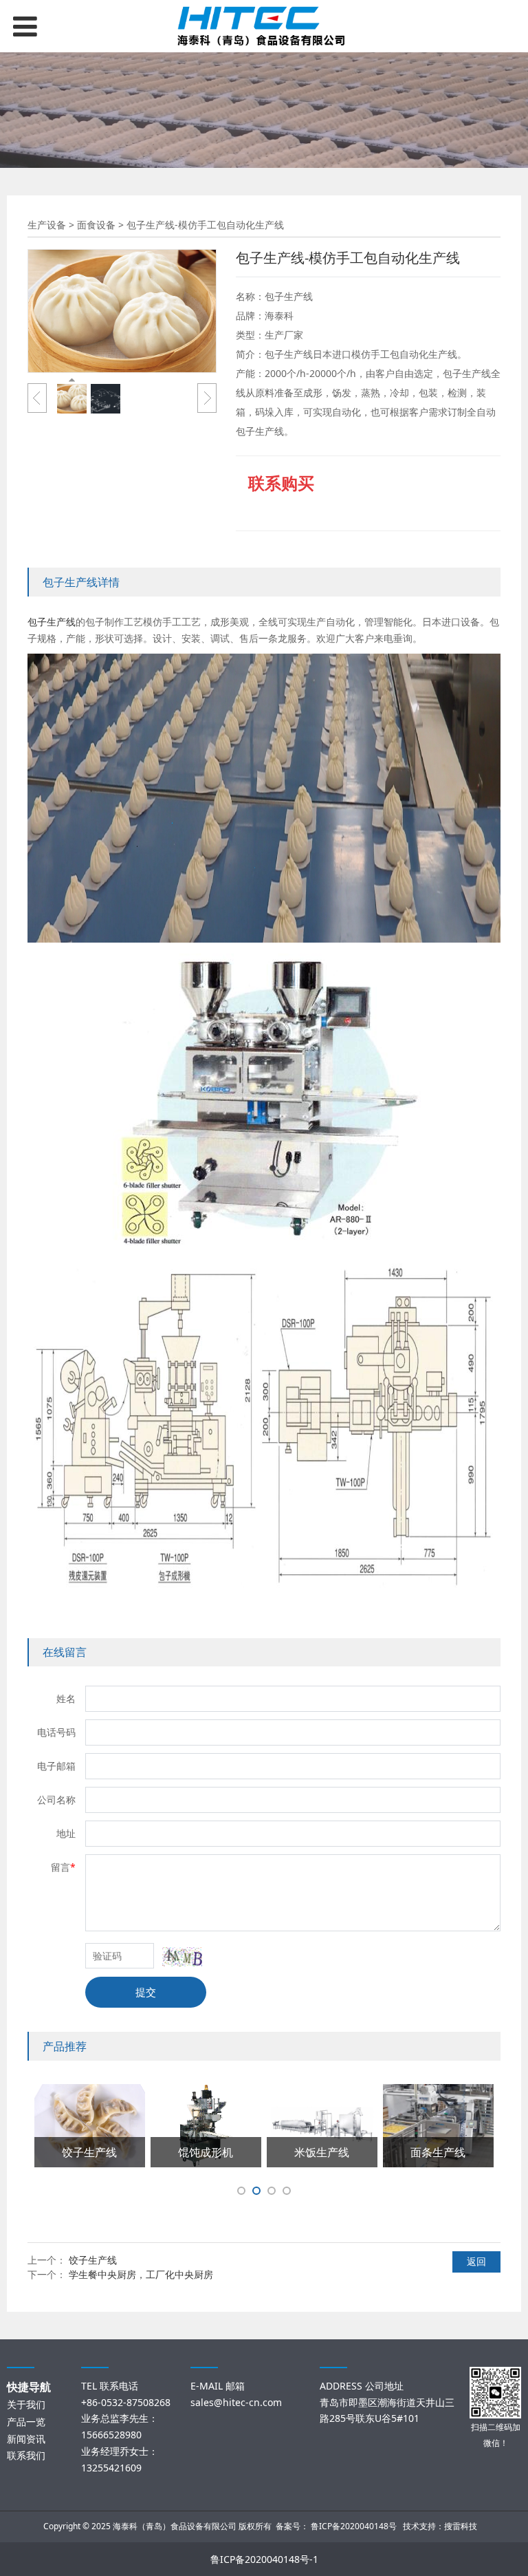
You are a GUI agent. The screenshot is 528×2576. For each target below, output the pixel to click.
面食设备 (96, 225)
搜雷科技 (461, 2526)
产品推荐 (65, 2046)
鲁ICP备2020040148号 (354, 2526)
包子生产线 (52, 622)
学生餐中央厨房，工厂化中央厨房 (141, 2274)
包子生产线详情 (81, 582)
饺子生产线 (93, 2260)
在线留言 (65, 1652)
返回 (476, 2261)
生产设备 (47, 225)
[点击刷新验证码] (182, 1957)
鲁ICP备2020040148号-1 (264, 2559)
